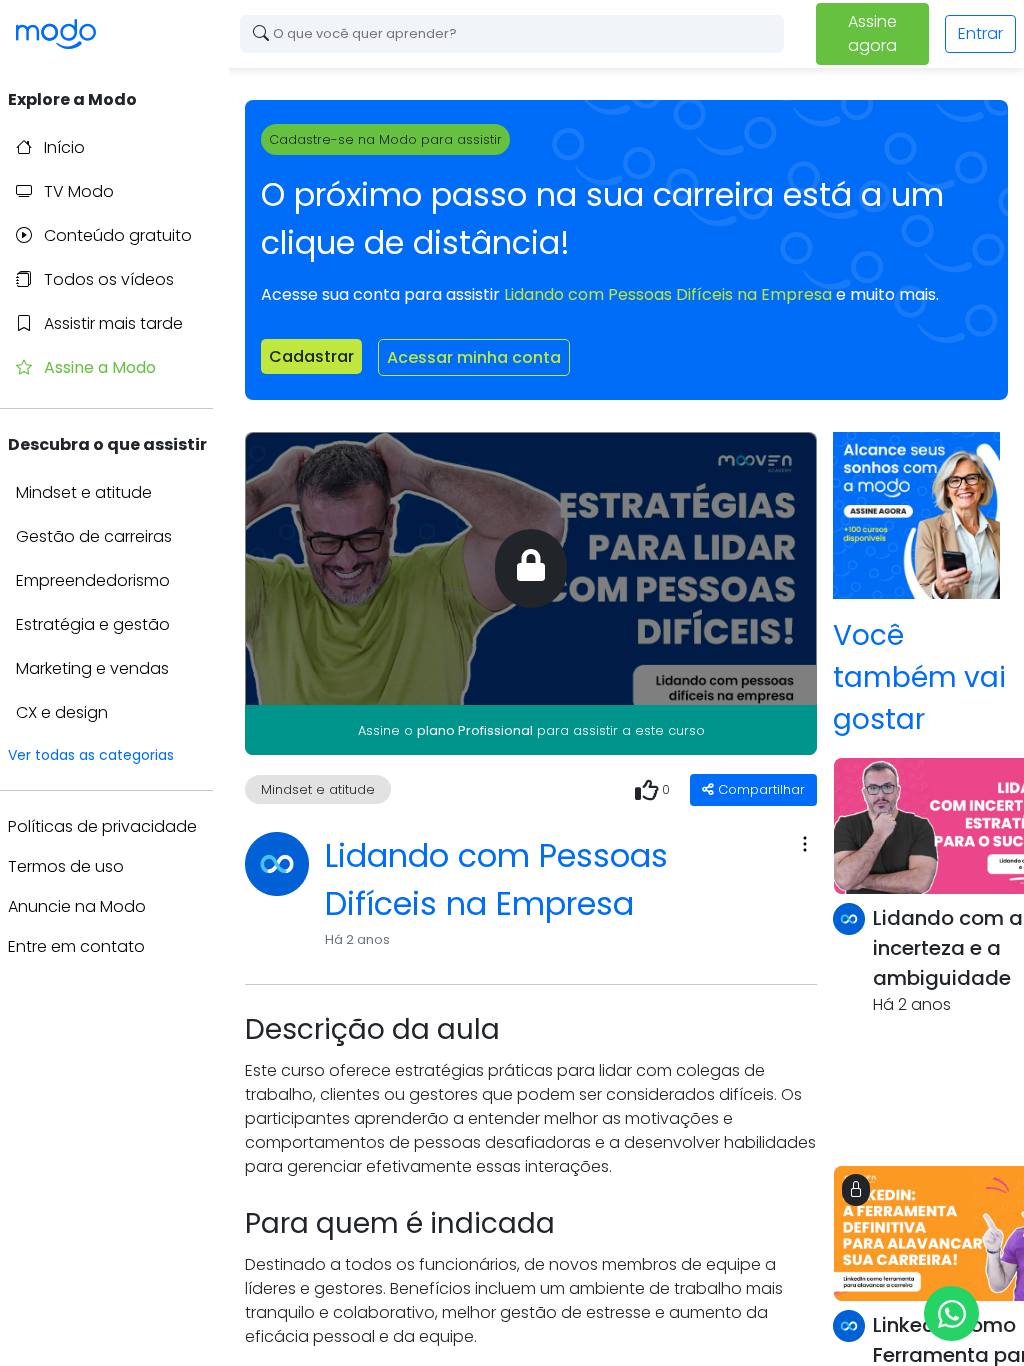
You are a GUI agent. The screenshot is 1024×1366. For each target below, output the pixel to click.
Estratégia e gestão (93, 624)
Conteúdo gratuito (116, 235)
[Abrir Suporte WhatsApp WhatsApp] (951, 1313)
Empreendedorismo (93, 580)
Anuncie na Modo (77, 906)
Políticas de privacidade (102, 826)
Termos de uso (66, 866)
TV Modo (77, 191)
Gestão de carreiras (94, 536)
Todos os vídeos (107, 279)
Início (62, 147)
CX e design (62, 712)
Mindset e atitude (84, 492)
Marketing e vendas (92, 668)
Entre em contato (76, 946)
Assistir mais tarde (111, 323)
